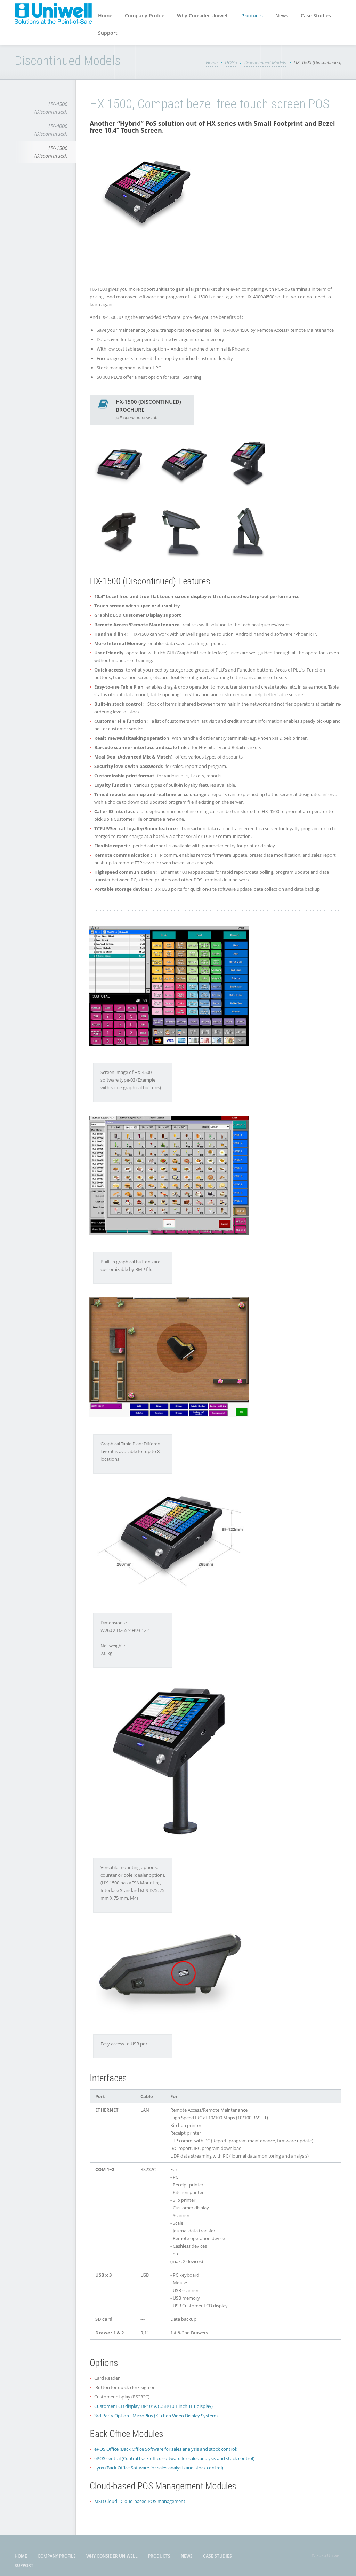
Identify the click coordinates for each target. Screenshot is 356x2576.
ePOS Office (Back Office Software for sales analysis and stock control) (166, 2449)
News (282, 15)
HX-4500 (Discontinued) (51, 108)
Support (108, 33)
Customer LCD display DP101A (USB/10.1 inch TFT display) (153, 2406)
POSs (231, 63)
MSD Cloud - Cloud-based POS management (140, 2501)
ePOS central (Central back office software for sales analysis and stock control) (174, 2458)
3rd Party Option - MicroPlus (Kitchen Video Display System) (156, 2416)
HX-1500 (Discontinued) (51, 152)
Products (252, 15)
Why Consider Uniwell (203, 15)
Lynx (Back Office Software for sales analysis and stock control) (159, 2468)
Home (105, 15)
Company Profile (145, 15)
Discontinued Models (265, 63)
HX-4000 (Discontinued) (51, 130)
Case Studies (316, 15)
